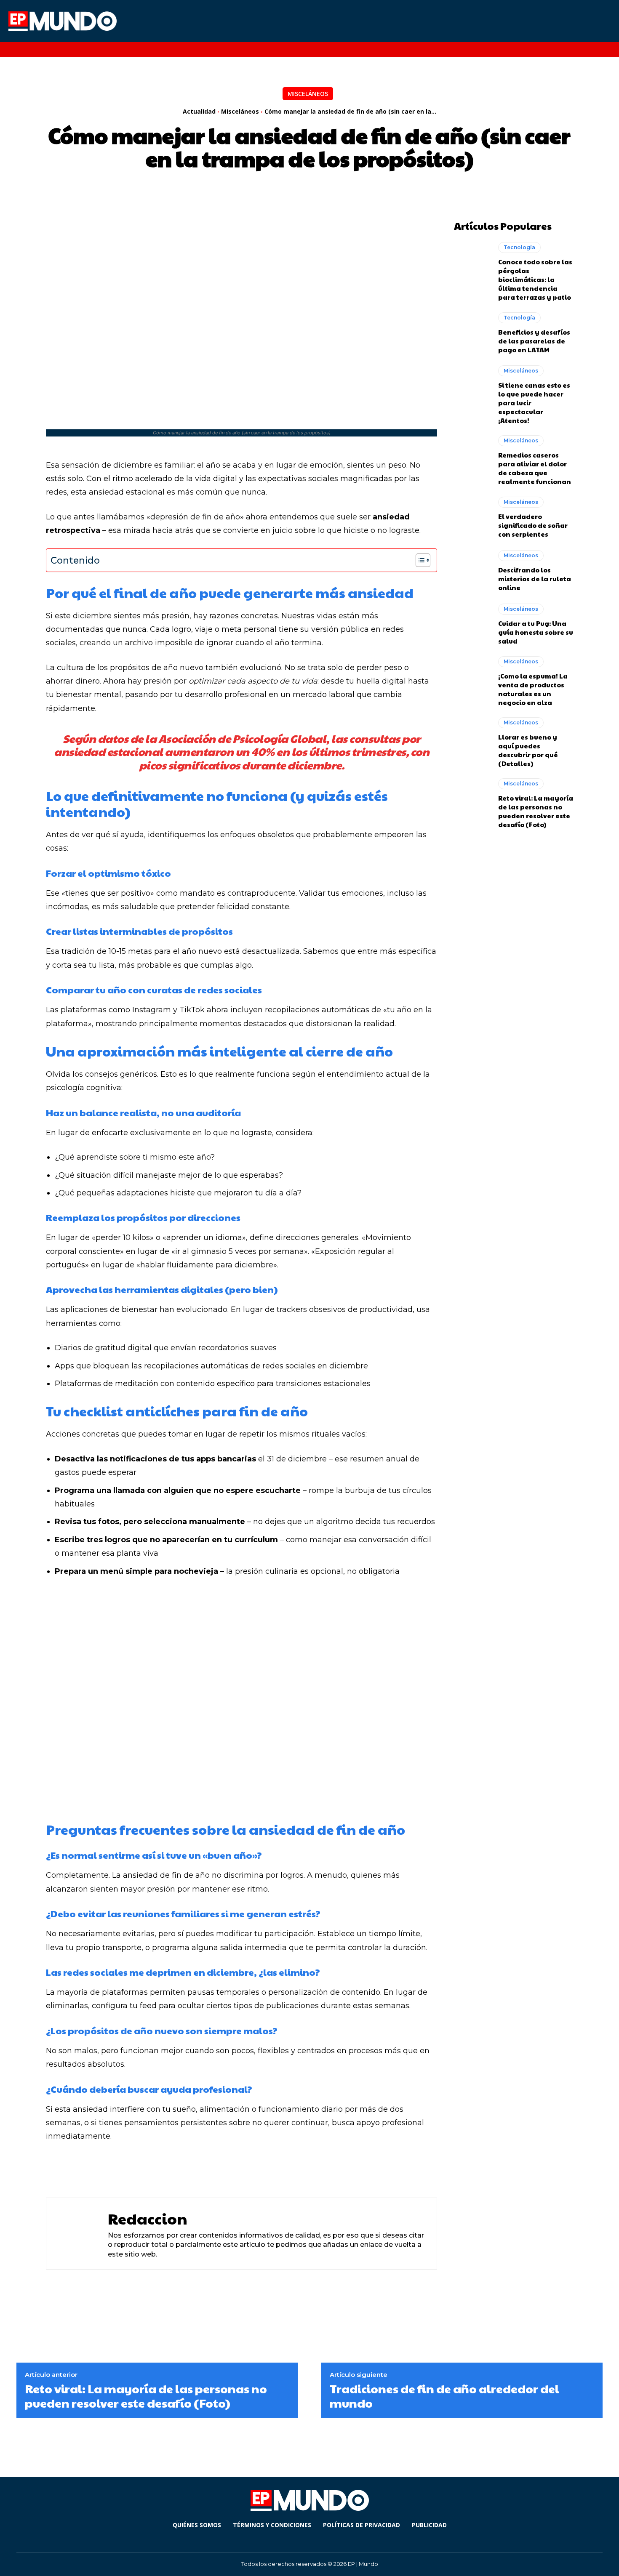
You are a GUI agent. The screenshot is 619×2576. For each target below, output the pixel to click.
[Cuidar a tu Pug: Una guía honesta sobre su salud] (472, 625)
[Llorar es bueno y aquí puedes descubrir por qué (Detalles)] (472, 739)
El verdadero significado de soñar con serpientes (533, 525)
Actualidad (199, 111)
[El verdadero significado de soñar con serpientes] (472, 518)
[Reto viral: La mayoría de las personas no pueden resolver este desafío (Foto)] (472, 800)
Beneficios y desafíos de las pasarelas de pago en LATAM (534, 341)
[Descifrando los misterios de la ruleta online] (472, 571)
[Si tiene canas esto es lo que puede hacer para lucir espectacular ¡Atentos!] (472, 387)
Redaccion (148, 2218)
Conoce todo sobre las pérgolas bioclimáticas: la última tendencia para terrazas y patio (535, 279)
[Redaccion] (75, 2234)
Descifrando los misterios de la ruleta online (535, 579)
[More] (283, 2169)
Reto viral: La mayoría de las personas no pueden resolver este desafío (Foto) (536, 811)
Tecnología (519, 247)
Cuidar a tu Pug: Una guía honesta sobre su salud (536, 632)
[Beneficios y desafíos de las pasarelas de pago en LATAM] (472, 333)
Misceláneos (308, 94)
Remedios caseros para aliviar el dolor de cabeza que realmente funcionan (535, 468)
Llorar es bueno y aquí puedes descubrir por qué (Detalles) (528, 750)
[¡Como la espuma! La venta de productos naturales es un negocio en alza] (472, 678)
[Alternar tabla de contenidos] (419, 560)
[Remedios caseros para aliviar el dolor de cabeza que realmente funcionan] (472, 457)
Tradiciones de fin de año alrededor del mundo (444, 2396)
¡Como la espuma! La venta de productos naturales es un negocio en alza (533, 689)
